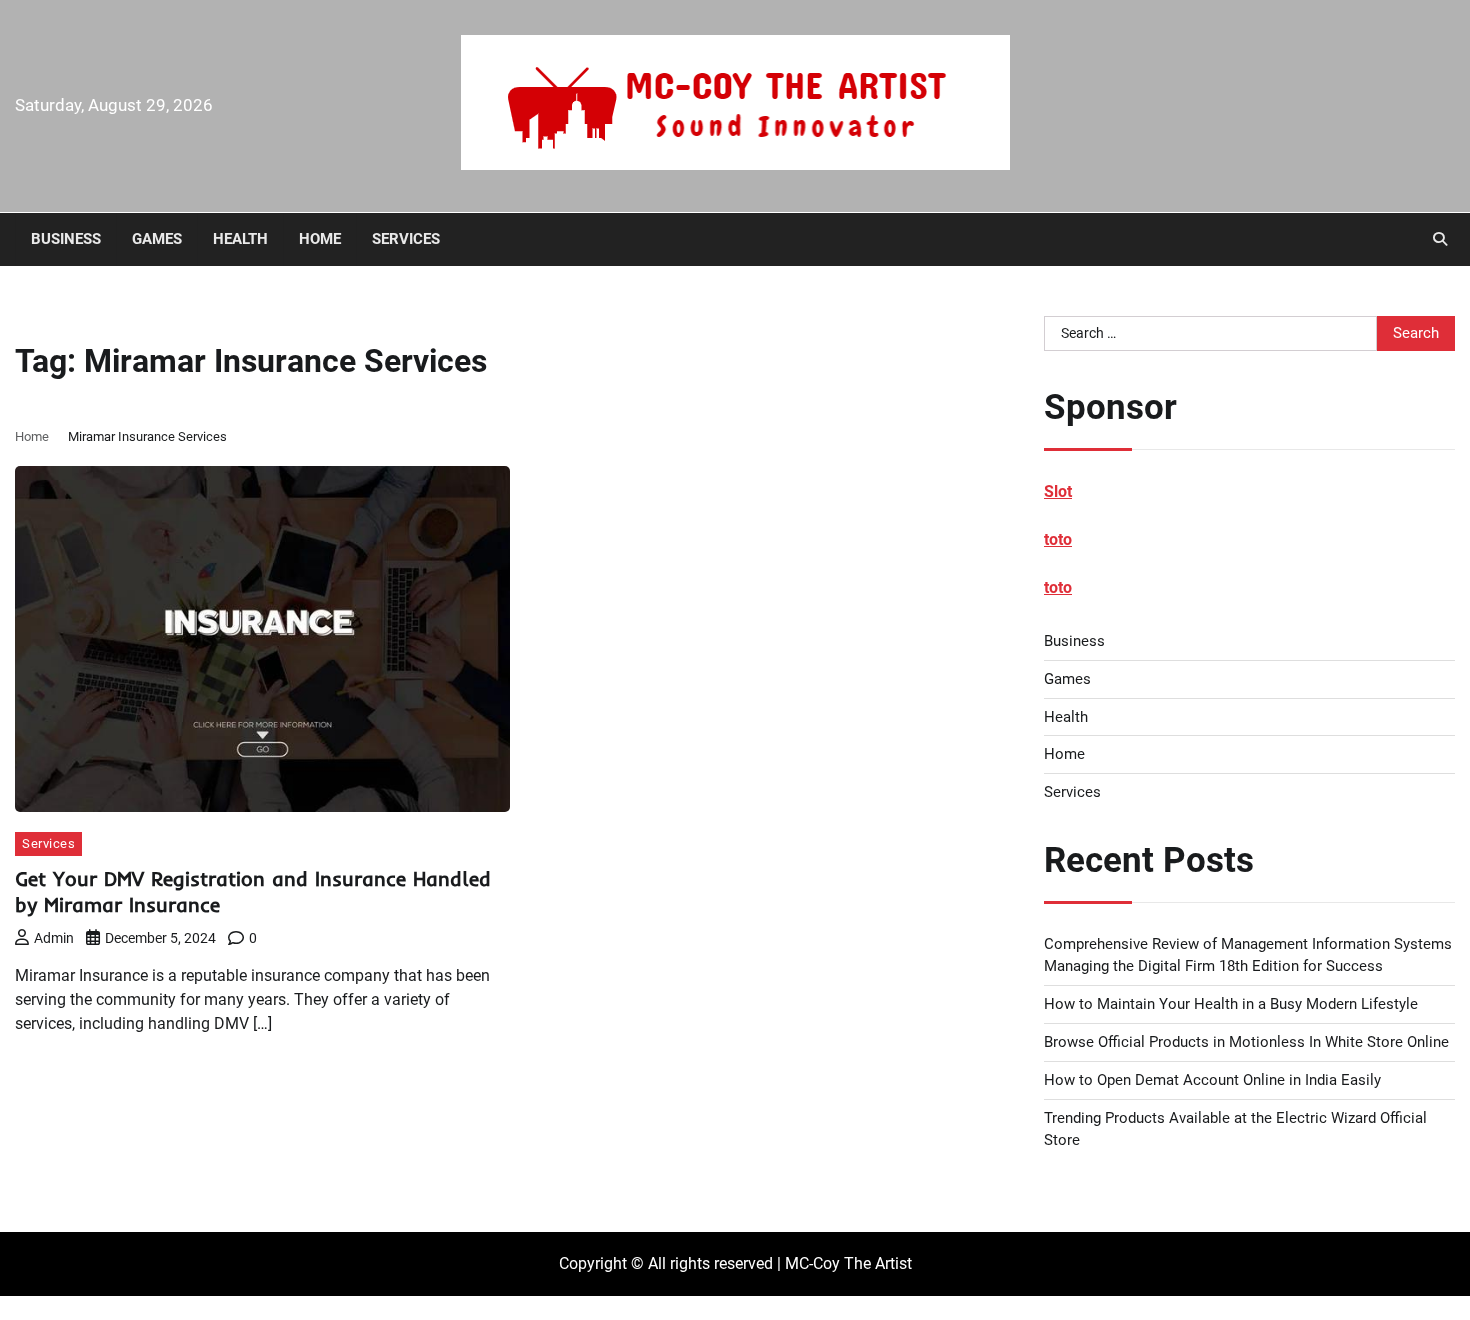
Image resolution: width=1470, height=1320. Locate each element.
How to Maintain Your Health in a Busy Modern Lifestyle (1231, 1004)
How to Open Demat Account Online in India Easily (1212, 1080)
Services (406, 239)
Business (66, 239)
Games (157, 239)
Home (320, 239)
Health (240, 239)
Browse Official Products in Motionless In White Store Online (1246, 1042)
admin (54, 938)
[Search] (1440, 239)
